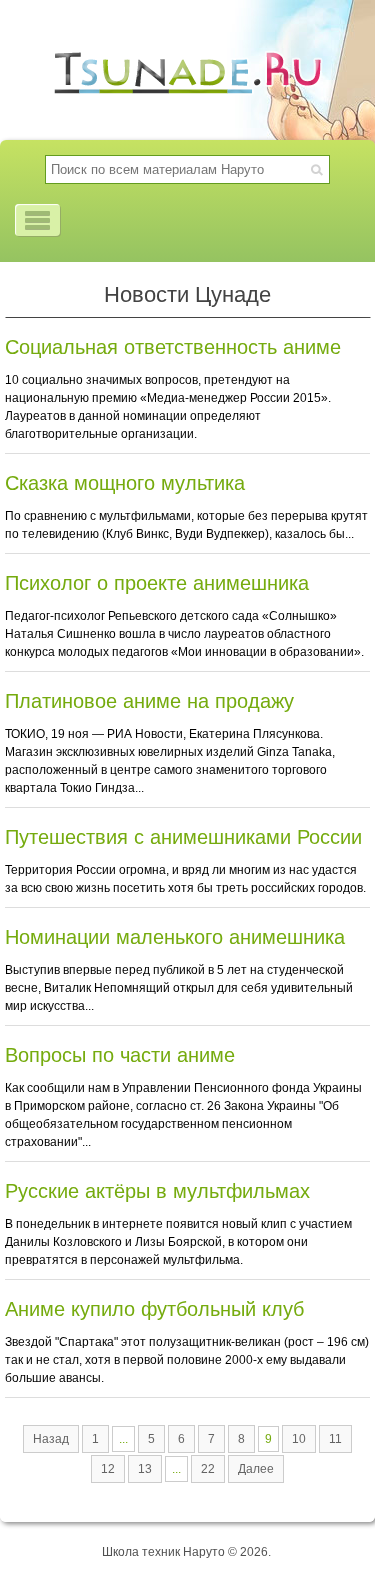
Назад (51, 1439)
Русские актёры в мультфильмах (157, 1191)
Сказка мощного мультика (125, 483)
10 (299, 1439)
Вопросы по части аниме (120, 1055)
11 (335, 1439)
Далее (256, 1469)
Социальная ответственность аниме (173, 347)
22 (208, 1469)
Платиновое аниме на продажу (149, 701)
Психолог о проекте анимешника (157, 583)
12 (108, 1469)
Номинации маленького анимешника (175, 937)
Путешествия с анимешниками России (183, 837)
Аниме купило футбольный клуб (154, 1309)
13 (145, 1469)
